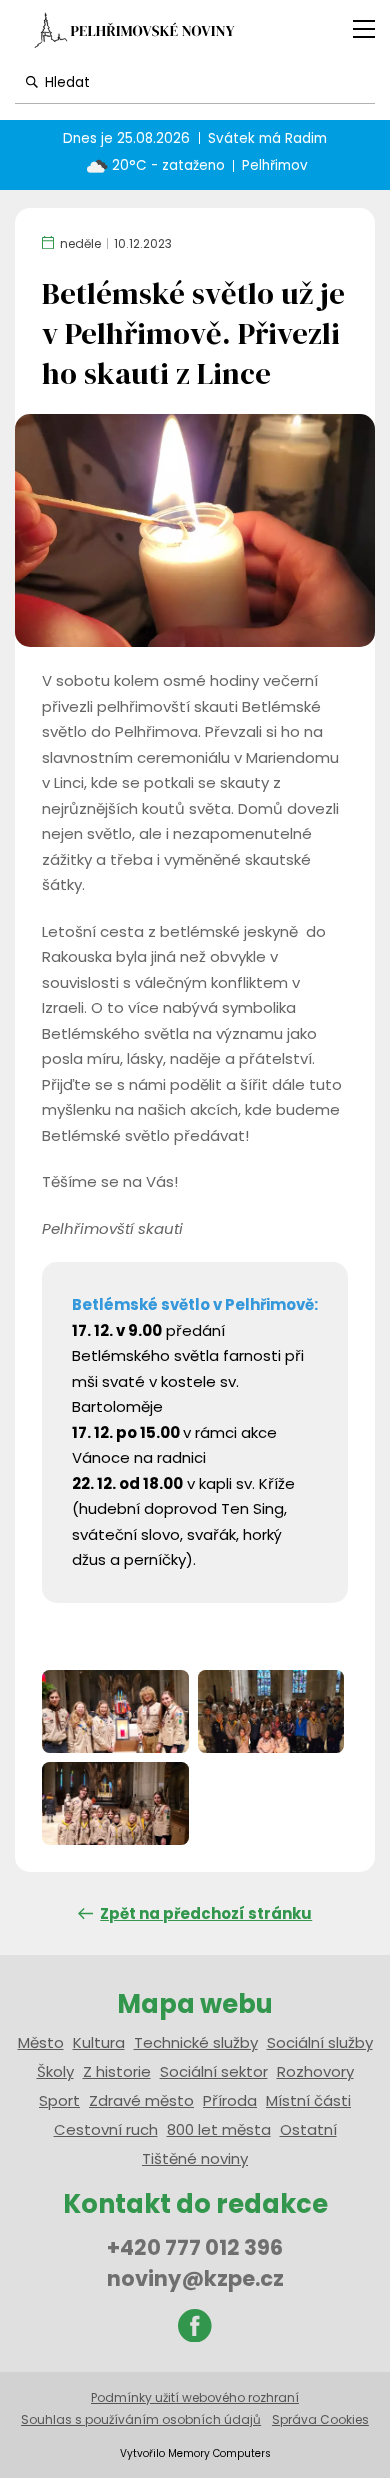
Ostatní (308, 2129)
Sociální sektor (214, 2071)
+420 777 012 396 (195, 2247)
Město (41, 2042)
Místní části (308, 2100)
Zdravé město (141, 2100)
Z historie (117, 2071)
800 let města (219, 2129)
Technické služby (196, 2042)
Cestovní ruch (106, 2129)
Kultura (99, 2042)
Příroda (230, 2100)
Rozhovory (315, 2071)
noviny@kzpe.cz (195, 2278)
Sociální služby (320, 2042)
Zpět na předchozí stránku (206, 1913)
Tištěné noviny (195, 2158)
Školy (55, 2071)
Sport (59, 2100)
